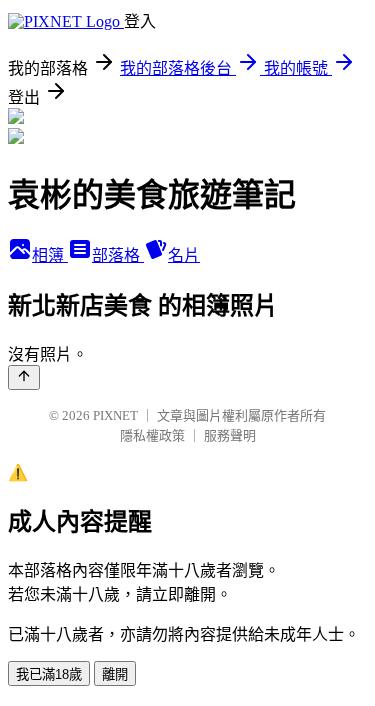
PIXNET (115, 415)
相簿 (50, 255)
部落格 (118, 255)
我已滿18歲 (49, 674)
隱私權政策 (152, 435)
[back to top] (24, 377)
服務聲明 (230, 435)
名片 (184, 255)
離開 (115, 674)
